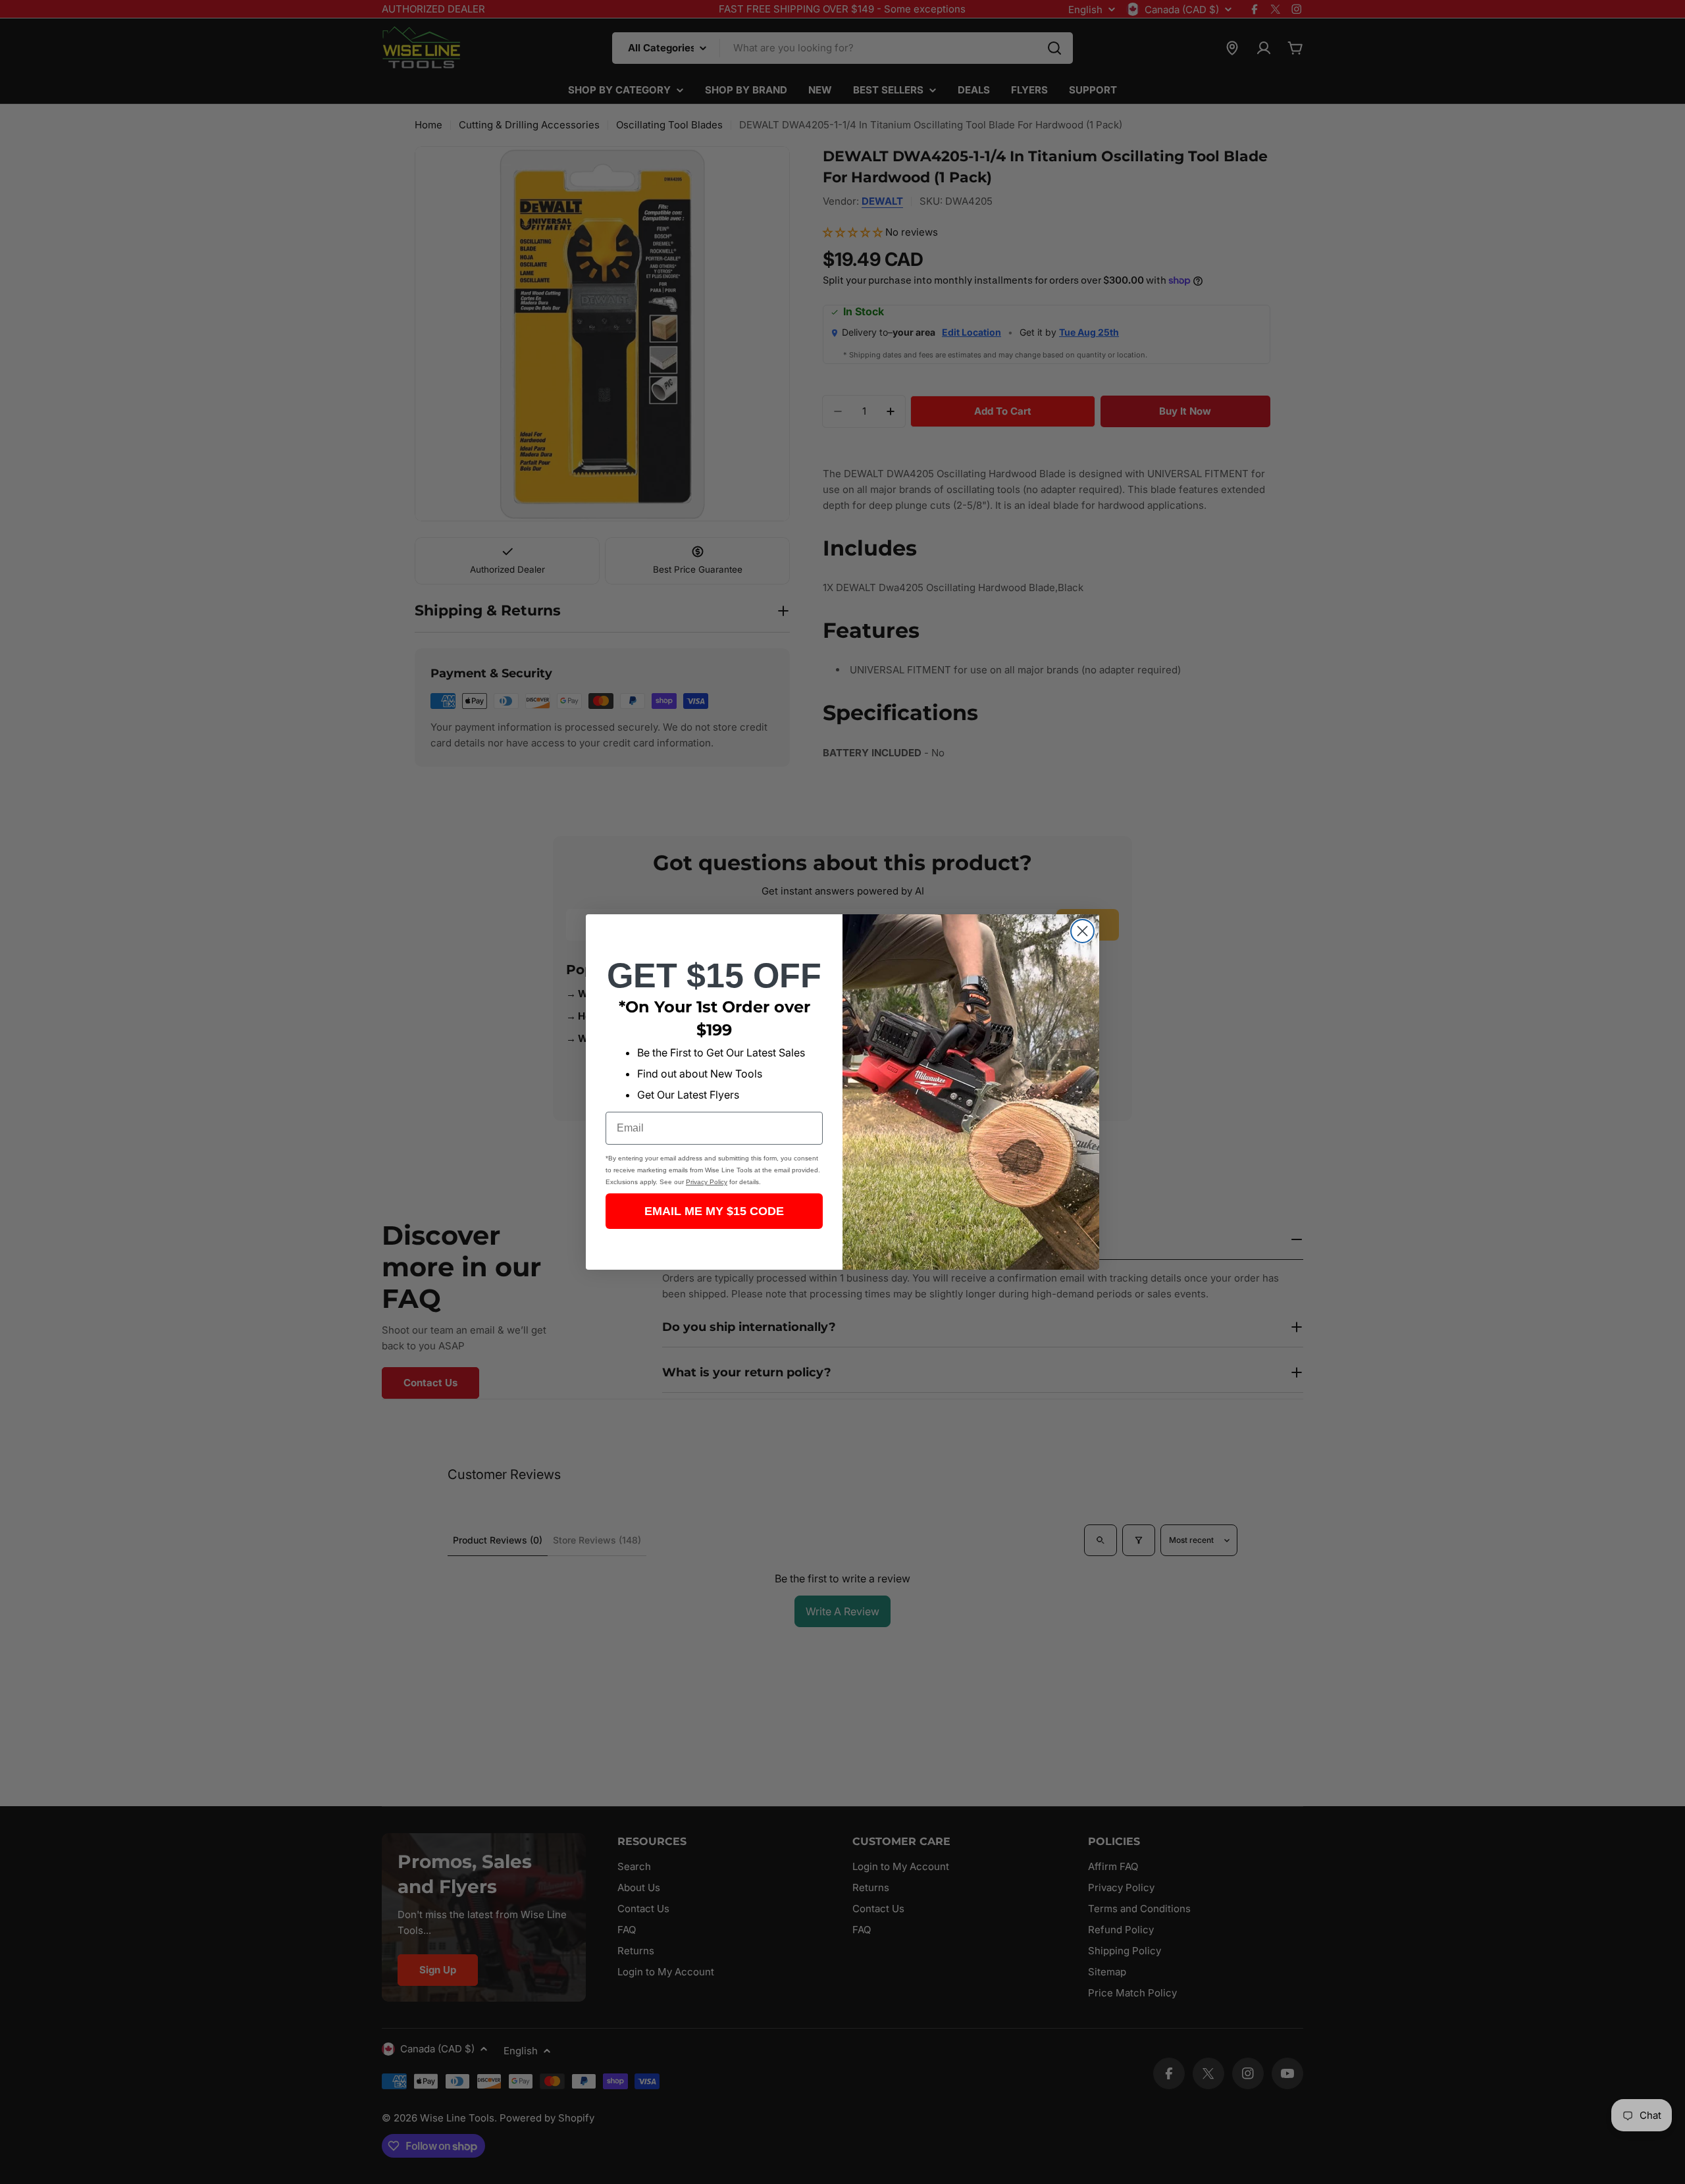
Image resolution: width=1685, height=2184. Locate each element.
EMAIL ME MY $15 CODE (714, 1211)
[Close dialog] (1082, 931)
